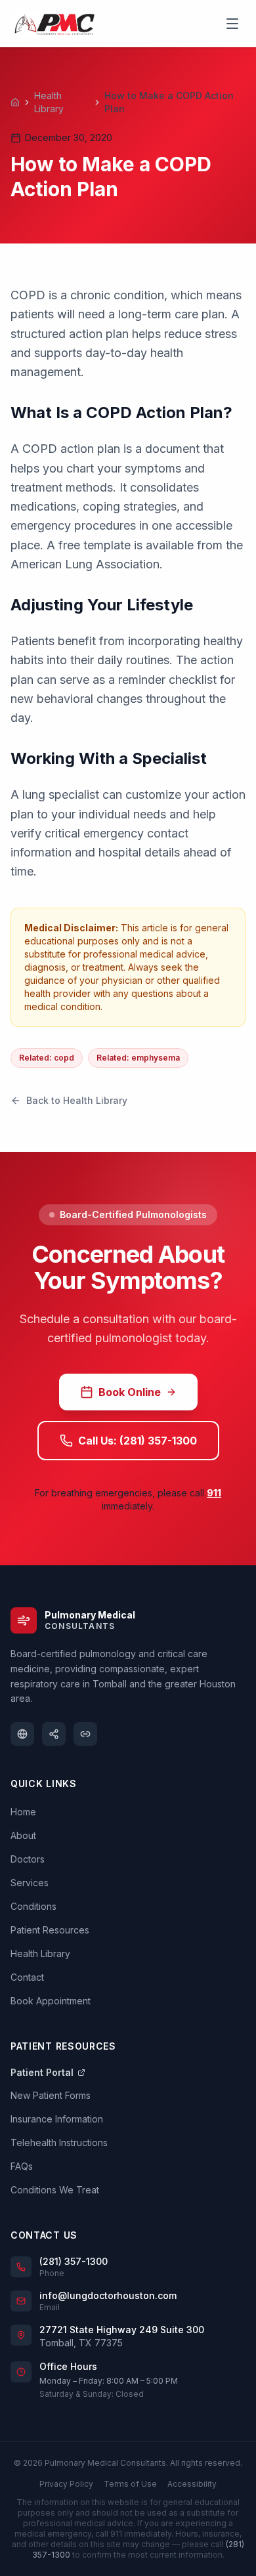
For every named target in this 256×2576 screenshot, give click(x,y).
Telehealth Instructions (59, 2143)
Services (30, 1883)
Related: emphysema (138, 1058)
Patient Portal (42, 2072)
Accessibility (192, 2484)
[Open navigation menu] (232, 24)
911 (214, 1493)
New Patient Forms (51, 2095)
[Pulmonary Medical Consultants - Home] (53, 24)
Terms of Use (130, 2484)
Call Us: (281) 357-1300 (138, 1441)
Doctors (28, 1859)
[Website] (22, 1734)
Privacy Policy (66, 2484)
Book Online (130, 1392)
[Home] (15, 102)
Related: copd (47, 1058)
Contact (27, 1977)
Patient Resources (50, 1930)
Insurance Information (57, 2119)
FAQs (22, 2166)
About (23, 1835)
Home (23, 1812)
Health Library (49, 102)
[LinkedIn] (85, 1734)
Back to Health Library (77, 1100)
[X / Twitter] (54, 1734)
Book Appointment (51, 2001)
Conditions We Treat (55, 2190)
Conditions (33, 1906)
